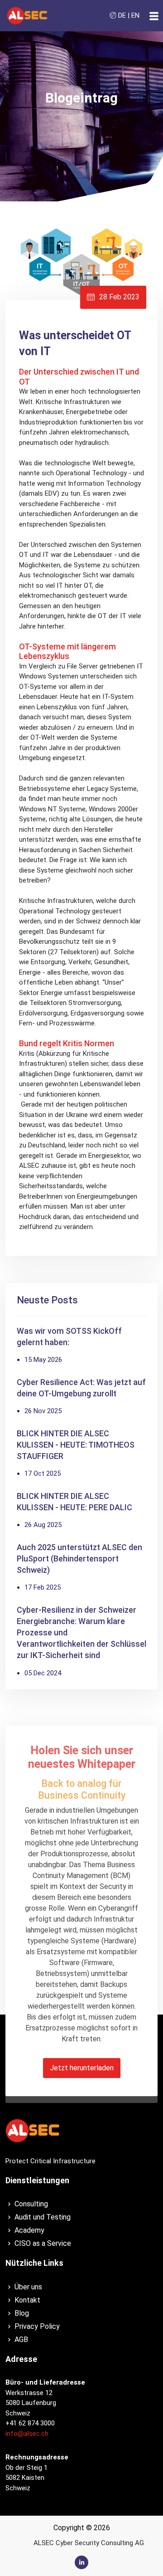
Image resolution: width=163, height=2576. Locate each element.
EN (135, 15)
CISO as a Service (43, 2243)
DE (122, 15)
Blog (22, 2313)
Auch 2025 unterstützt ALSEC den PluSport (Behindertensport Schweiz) (79, 1559)
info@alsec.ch (27, 2434)
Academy (29, 2230)
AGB (21, 2339)
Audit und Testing (43, 2217)
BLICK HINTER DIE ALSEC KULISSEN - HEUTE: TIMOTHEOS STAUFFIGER (76, 1445)
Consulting (31, 2204)
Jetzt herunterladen (82, 2068)
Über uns (28, 2287)
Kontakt (27, 2300)
